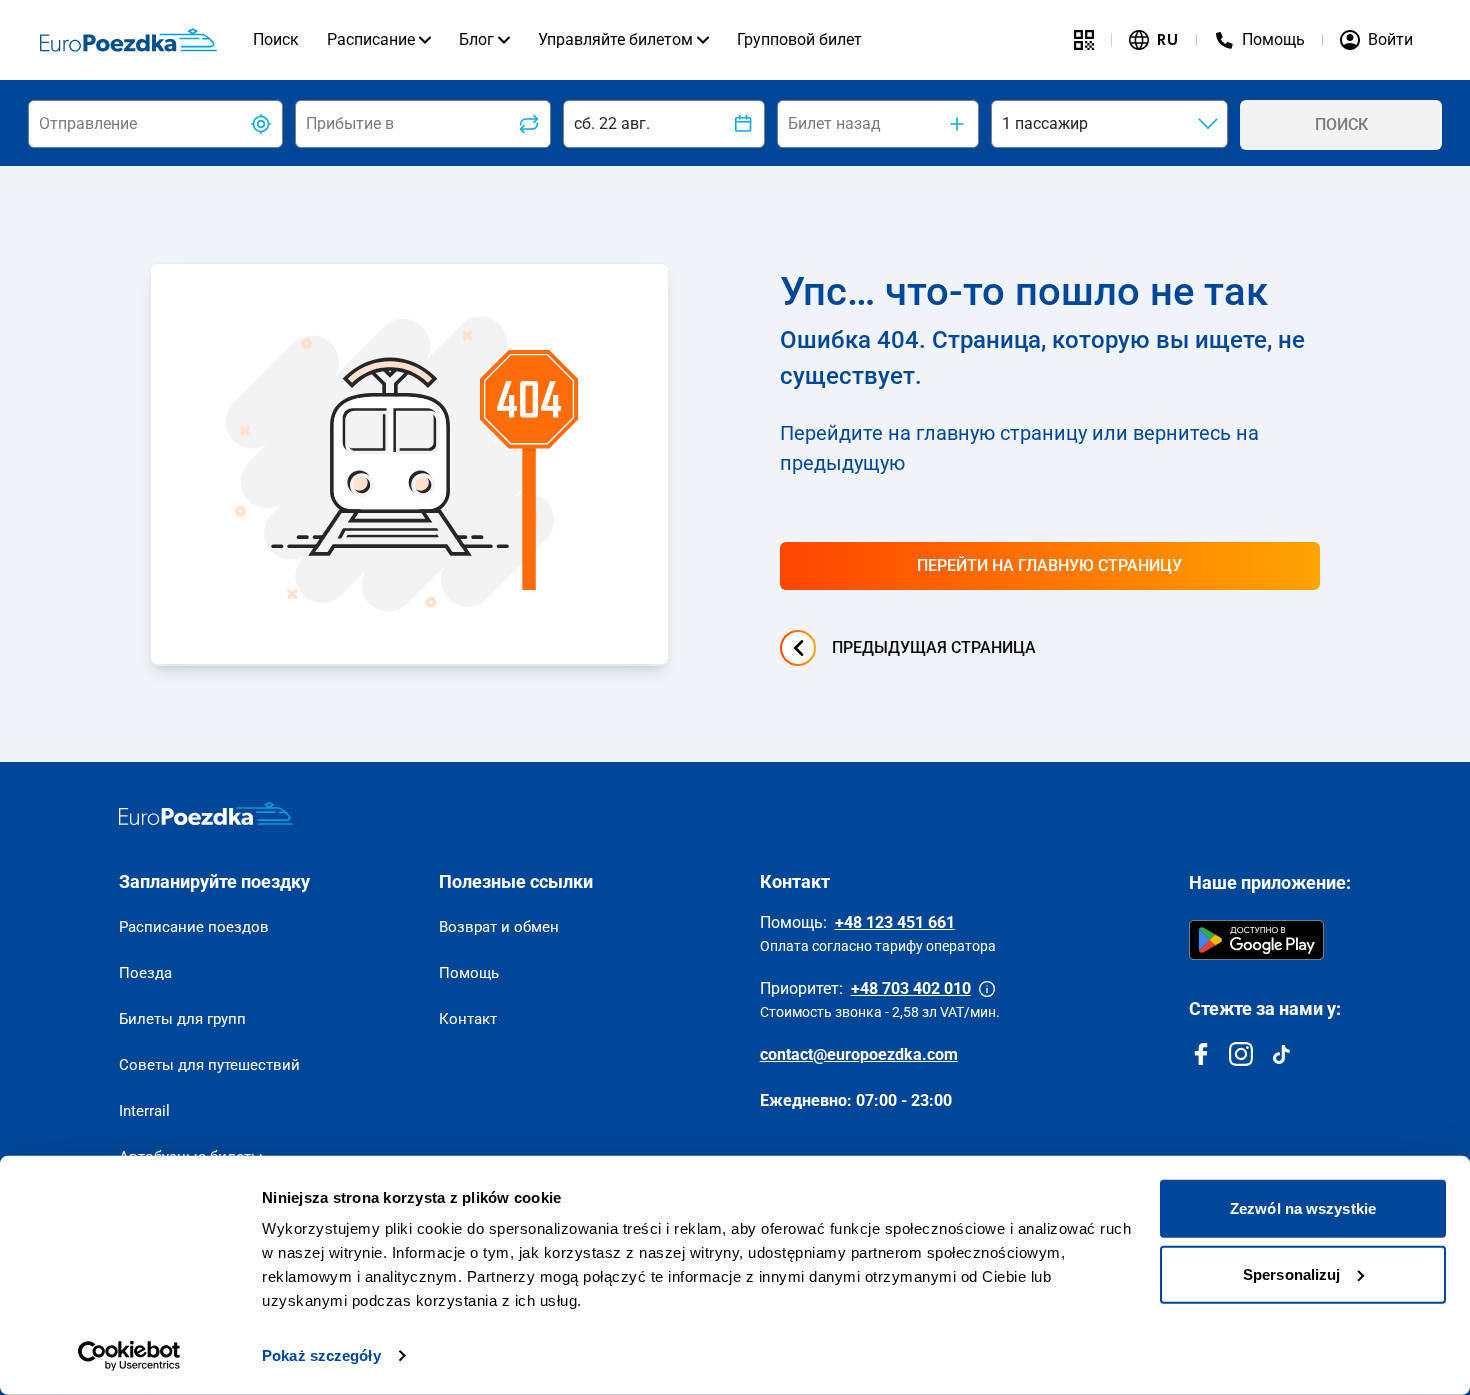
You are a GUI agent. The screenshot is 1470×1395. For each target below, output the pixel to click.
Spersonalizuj (1291, 1273)
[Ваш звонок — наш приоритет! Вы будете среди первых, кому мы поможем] (987, 989)
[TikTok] (1281, 1054)
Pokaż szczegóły (321, 1355)
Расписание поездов (194, 927)
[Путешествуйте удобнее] (1084, 40)
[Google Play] (1256, 940)
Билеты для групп (182, 1019)
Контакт (468, 1019)
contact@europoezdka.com (859, 1054)
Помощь (469, 973)
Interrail (144, 1111)
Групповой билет (799, 39)
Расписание (371, 39)
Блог (476, 39)
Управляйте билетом (615, 39)
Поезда (145, 973)
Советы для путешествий (209, 1065)
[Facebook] (1201, 1054)
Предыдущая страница (934, 647)
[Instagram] (1241, 1054)
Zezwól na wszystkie (1303, 1208)
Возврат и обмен (499, 927)
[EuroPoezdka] (206, 814)
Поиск (276, 39)
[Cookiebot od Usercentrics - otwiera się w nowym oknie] (129, 1356)
